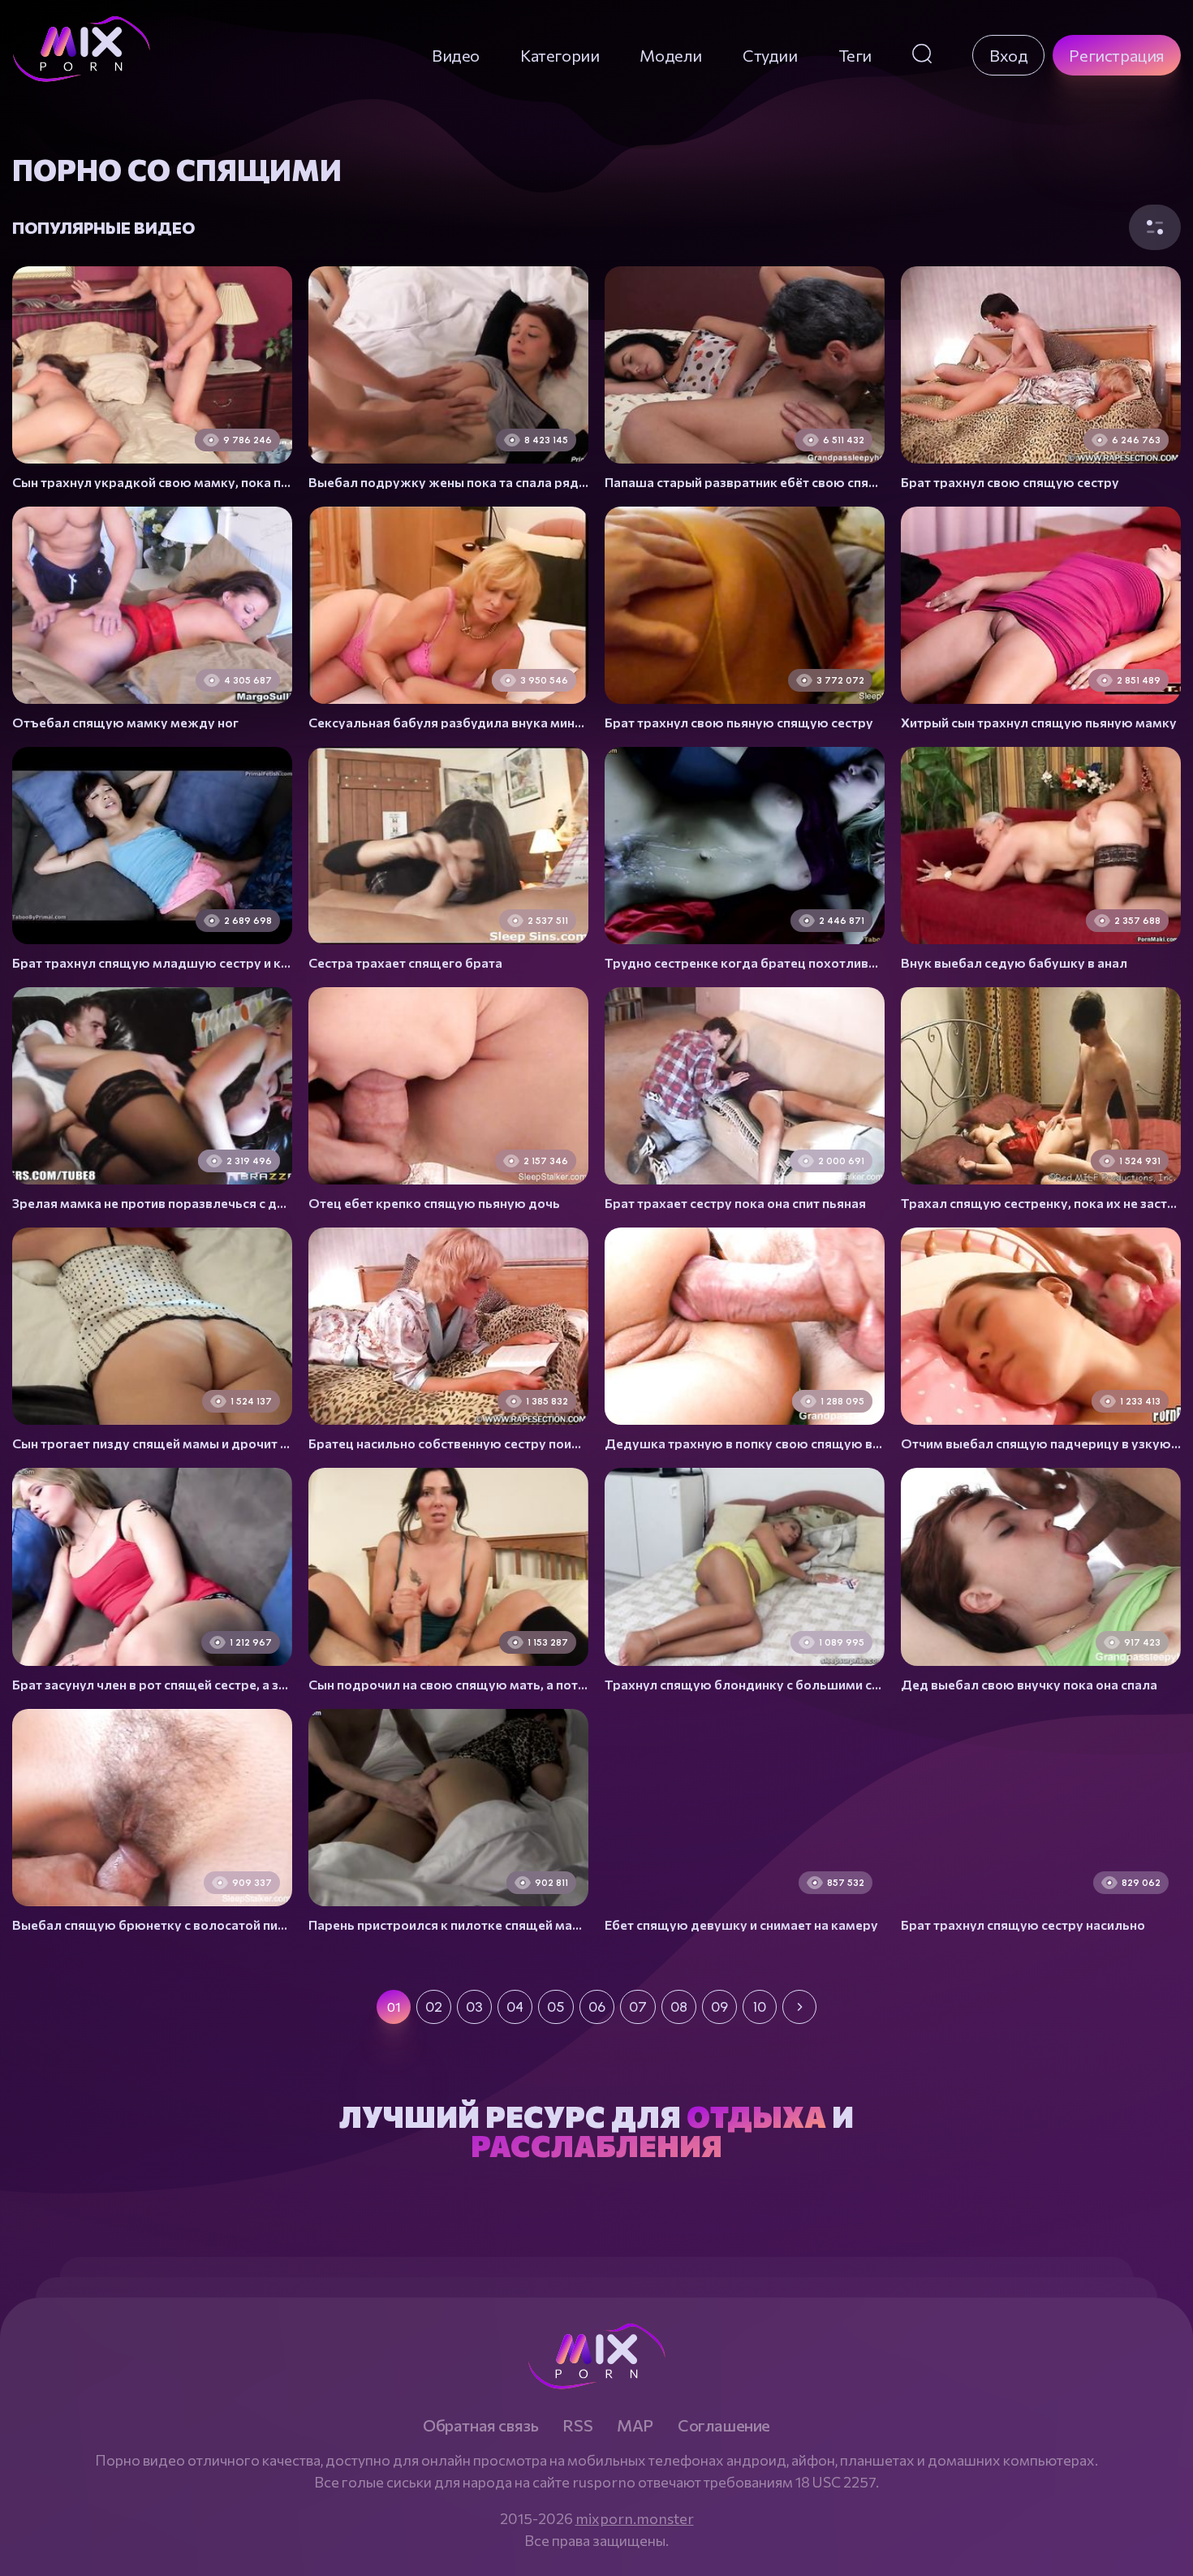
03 (474, 2007)
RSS (577, 2425)
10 (760, 2007)
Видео (456, 55)
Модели (671, 55)
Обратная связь (480, 2425)
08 (679, 2007)
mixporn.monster (635, 2518)
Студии (770, 55)
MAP (635, 2425)
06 (597, 2007)
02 (434, 2007)
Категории (560, 55)
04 (515, 2007)
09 (719, 2007)
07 (638, 2007)
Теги (855, 55)
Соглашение (724, 2425)
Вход (1008, 55)
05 (556, 2007)
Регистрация (1117, 55)
